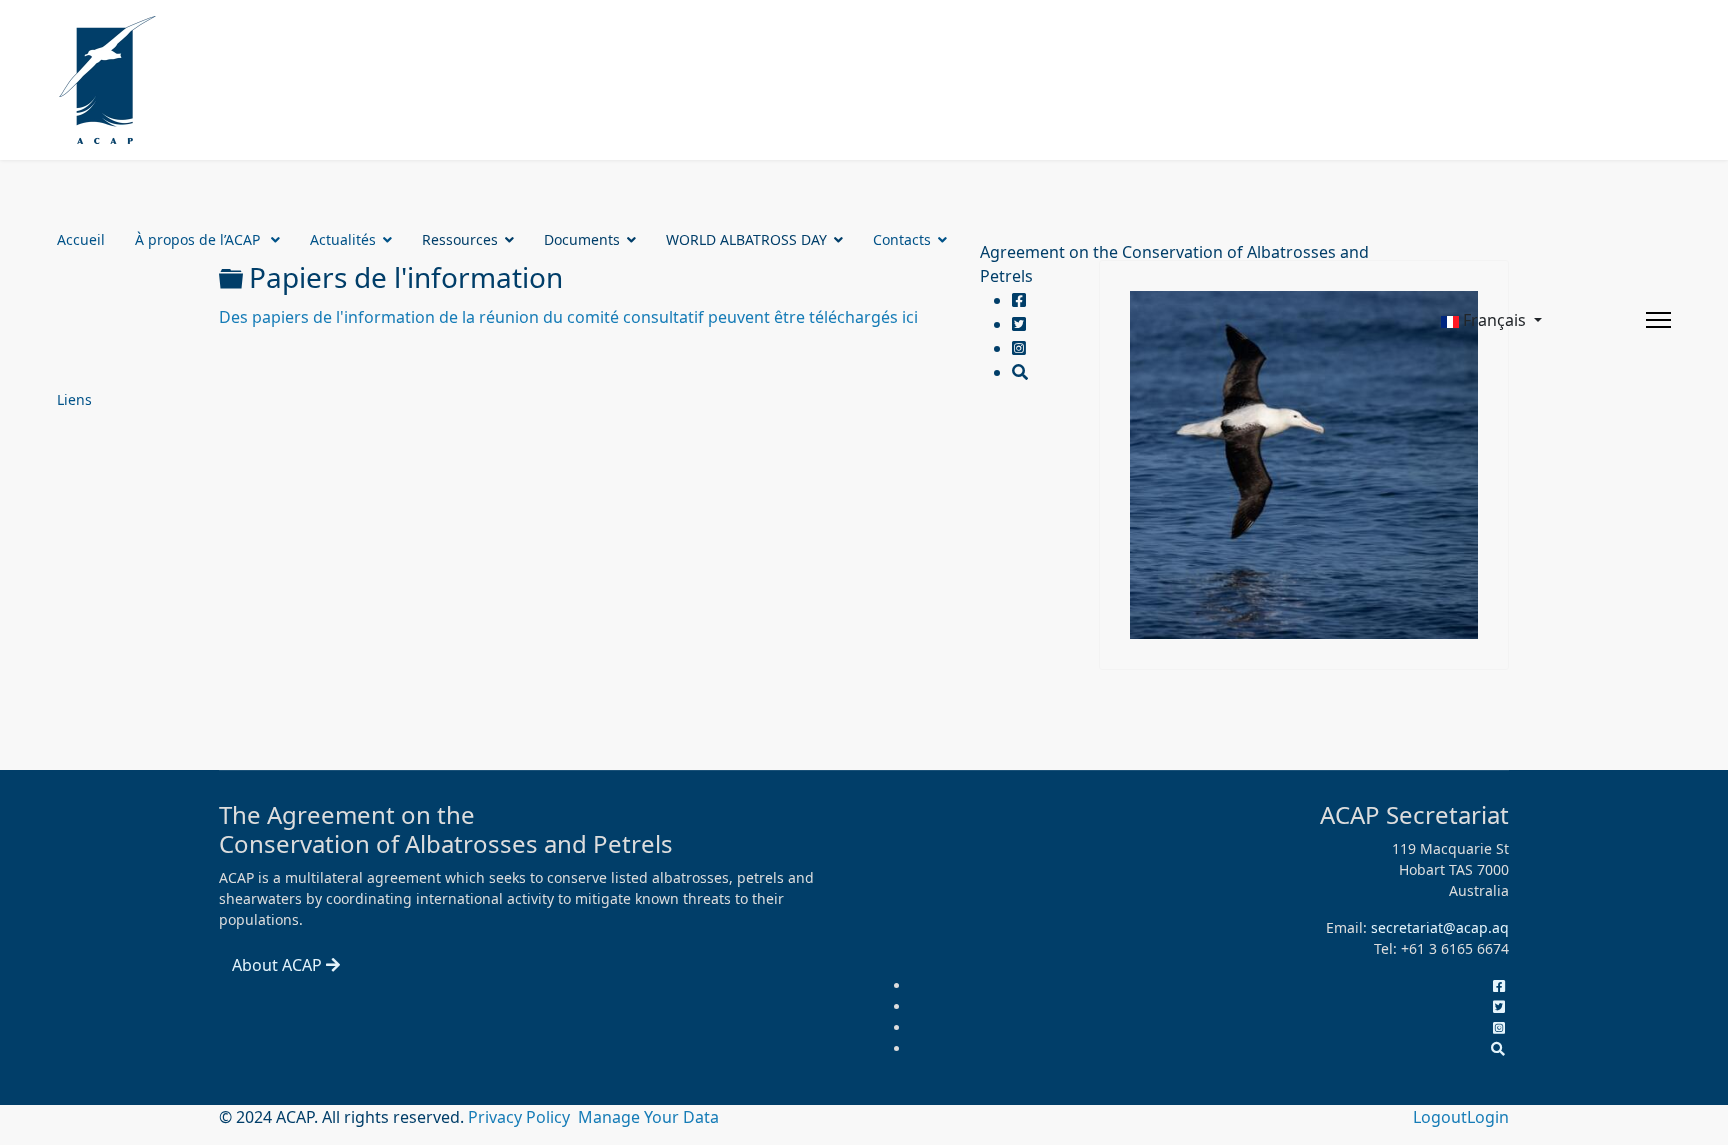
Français (1494, 320)
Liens (74, 399)
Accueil (81, 239)
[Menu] (1658, 320)
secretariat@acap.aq (1440, 927)
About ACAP (279, 965)
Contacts (902, 239)
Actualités (343, 239)
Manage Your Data (648, 1117)
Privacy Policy (521, 1117)
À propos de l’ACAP (199, 239)
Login (1488, 1117)
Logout (1440, 1117)
